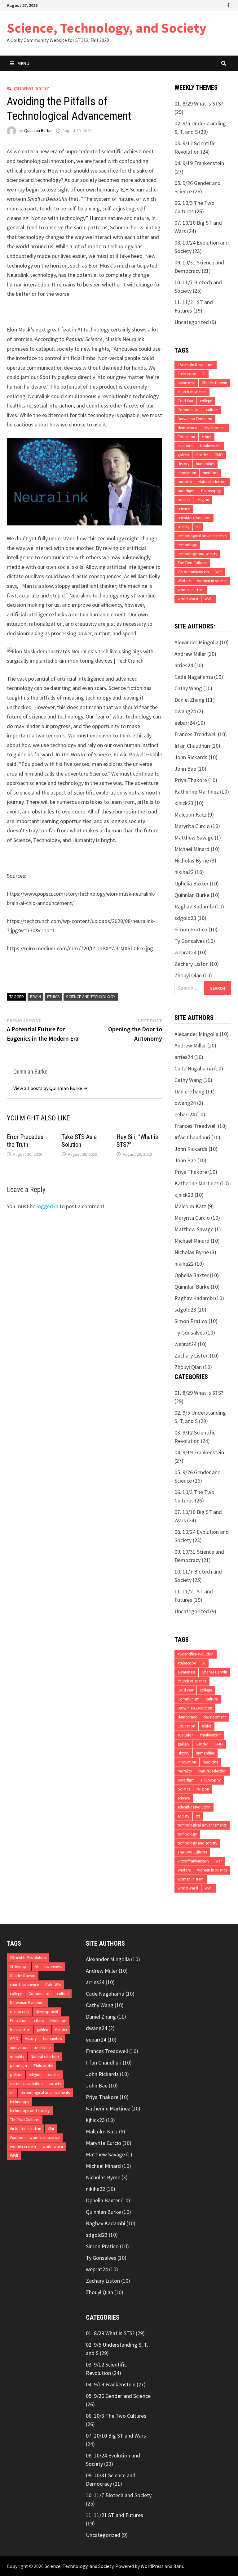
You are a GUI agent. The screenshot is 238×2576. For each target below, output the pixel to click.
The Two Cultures (192, 563)
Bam (178, 2566)
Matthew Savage (194, 838)
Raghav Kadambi (194, 906)
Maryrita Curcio (192, 826)
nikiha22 (184, 872)
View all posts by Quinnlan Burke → (51, 1088)
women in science (212, 581)
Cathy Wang (188, 688)
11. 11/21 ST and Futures (115, 2515)
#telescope (187, 374)
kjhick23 (184, 803)
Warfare (184, 581)
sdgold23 (185, 918)
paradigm (186, 491)
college (206, 401)
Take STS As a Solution (79, 1141)
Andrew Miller (190, 654)
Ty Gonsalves (190, 941)
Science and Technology (91, 997)
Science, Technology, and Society (107, 28)
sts (198, 527)
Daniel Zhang (190, 700)
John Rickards (191, 757)
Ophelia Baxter (192, 883)
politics (184, 500)
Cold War (185, 401)
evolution (186, 446)
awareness (186, 383)
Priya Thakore (191, 780)
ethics (53, 997)
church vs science (192, 392)
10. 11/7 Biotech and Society (119, 2495)
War (219, 572)
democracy (187, 428)
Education (186, 437)
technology (187, 545)
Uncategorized (192, 322)
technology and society (197, 554)
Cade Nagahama (194, 677)
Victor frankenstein (193, 572)
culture (212, 410)
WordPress (152, 2566)
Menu (23, 63)
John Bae (185, 769)
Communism (189, 410)
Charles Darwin (214, 383)
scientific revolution (194, 518)
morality (185, 482)
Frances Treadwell (196, 734)
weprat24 (185, 952)
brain (35, 997)
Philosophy (211, 491)
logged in (47, 1206)
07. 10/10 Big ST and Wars (116, 2436)
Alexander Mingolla (196, 642)
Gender (202, 455)
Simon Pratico (191, 929)
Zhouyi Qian (188, 975)
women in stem (191, 590)
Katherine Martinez (197, 792)
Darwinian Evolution (195, 419)
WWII (209, 599)
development (215, 428)
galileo (183, 455)
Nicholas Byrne (192, 860)
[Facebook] (228, 5)
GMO (219, 455)
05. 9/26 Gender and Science (118, 2396)
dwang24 (185, 711)
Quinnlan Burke (38, 131)
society (183, 527)
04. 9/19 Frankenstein (199, 163)
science (184, 509)
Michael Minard (192, 849)
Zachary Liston (192, 964)
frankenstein (210, 446)
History (183, 464)
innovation (187, 473)
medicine (210, 473)
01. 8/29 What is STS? (28, 88)
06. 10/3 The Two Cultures (116, 2416)
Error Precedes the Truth (25, 1141)
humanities (205, 464)
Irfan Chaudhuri (192, 746)
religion (203, 500)
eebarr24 (185, 723)
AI (204, 374)
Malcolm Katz (190, 815)
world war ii (188, 599)
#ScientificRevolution (196, 365)
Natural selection (212, 482)
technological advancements (202, 536)
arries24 (184, 665)
